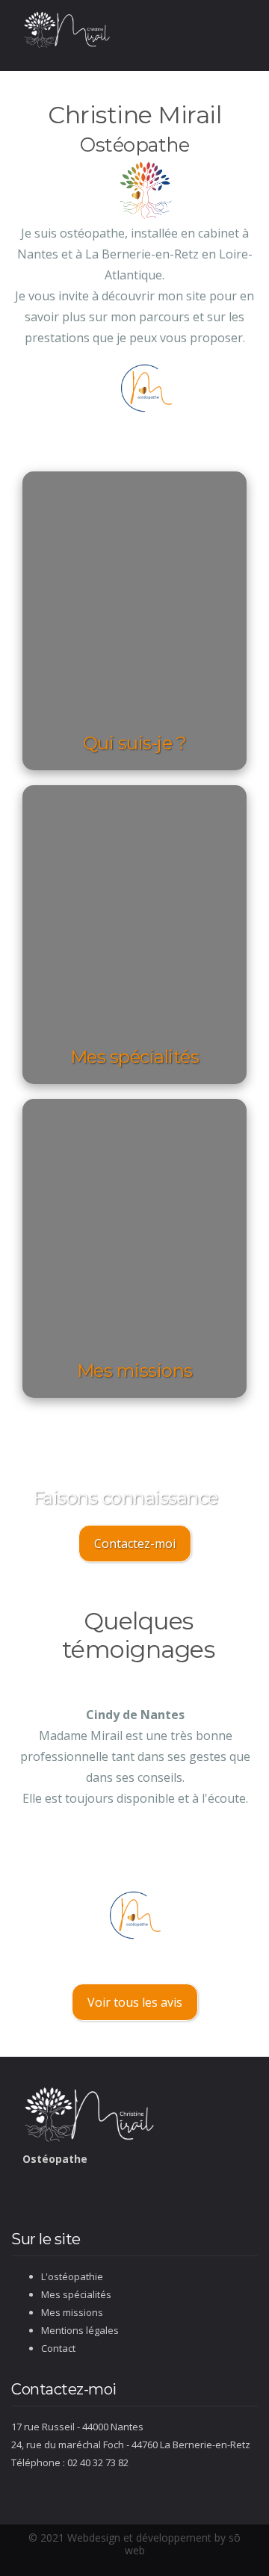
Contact (58, 2348)
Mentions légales (80, 2330)
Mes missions (72, 2312)
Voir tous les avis (135, 2002)
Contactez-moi (135, 1544)
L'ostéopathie (72, 2276)
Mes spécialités (76, 2294)
